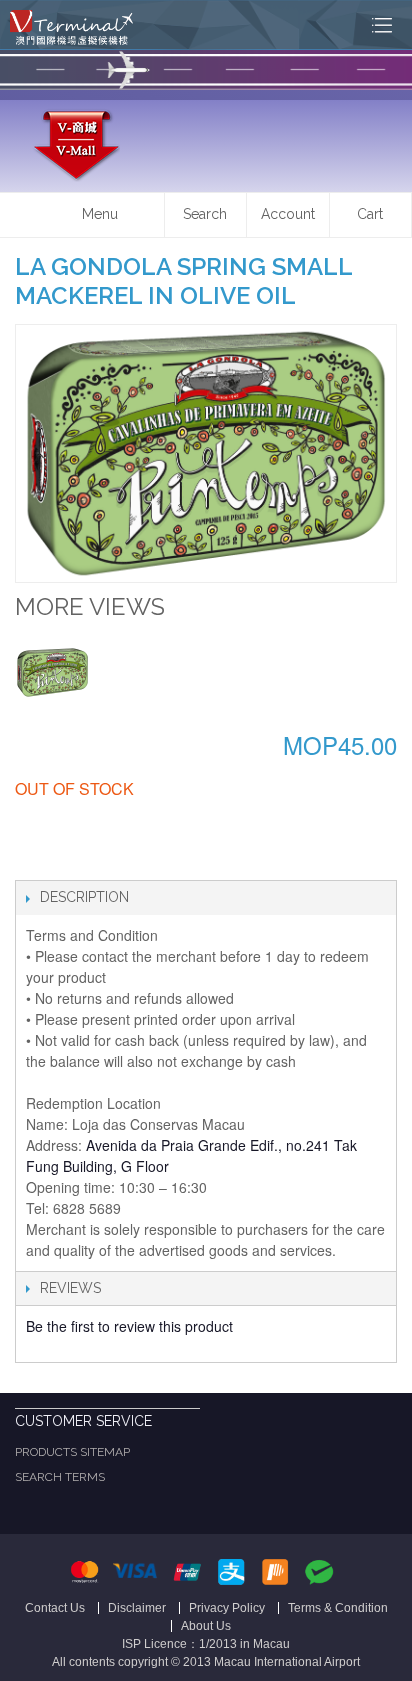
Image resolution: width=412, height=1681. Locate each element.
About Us (206, 1626)
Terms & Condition (338, 1608)
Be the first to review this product (129, 1326)
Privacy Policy (227, 1608)
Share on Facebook (35, 860)
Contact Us (55, 1608)
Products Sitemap (72, 1452)
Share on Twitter (75, 860)
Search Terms (60, 1477)
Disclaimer (137, 1608)
